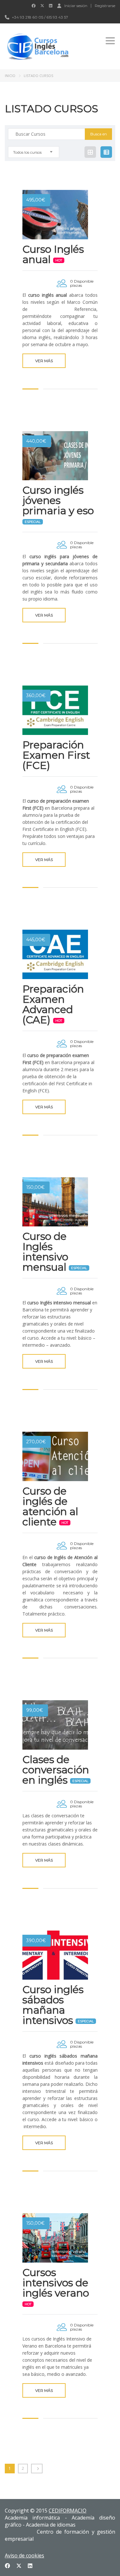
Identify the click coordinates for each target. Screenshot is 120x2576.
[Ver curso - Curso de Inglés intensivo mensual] (55, 1202)
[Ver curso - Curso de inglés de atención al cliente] (55, 1456)
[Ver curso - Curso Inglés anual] (55, 215)
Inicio (10, 76)
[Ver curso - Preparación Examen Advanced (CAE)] (55, 954)
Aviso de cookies (24, 2555)
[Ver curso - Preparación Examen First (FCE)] (55, 710)
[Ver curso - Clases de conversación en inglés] (55, 1725)
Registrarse (105, 6)
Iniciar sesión (76, 5)
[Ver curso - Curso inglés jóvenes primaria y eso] (55, 456)
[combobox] (34, 152)
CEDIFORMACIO (68, 2511)
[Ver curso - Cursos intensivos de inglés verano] (55, 2238)
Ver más (44, 361)
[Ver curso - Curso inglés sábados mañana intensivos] (55, 1955)
